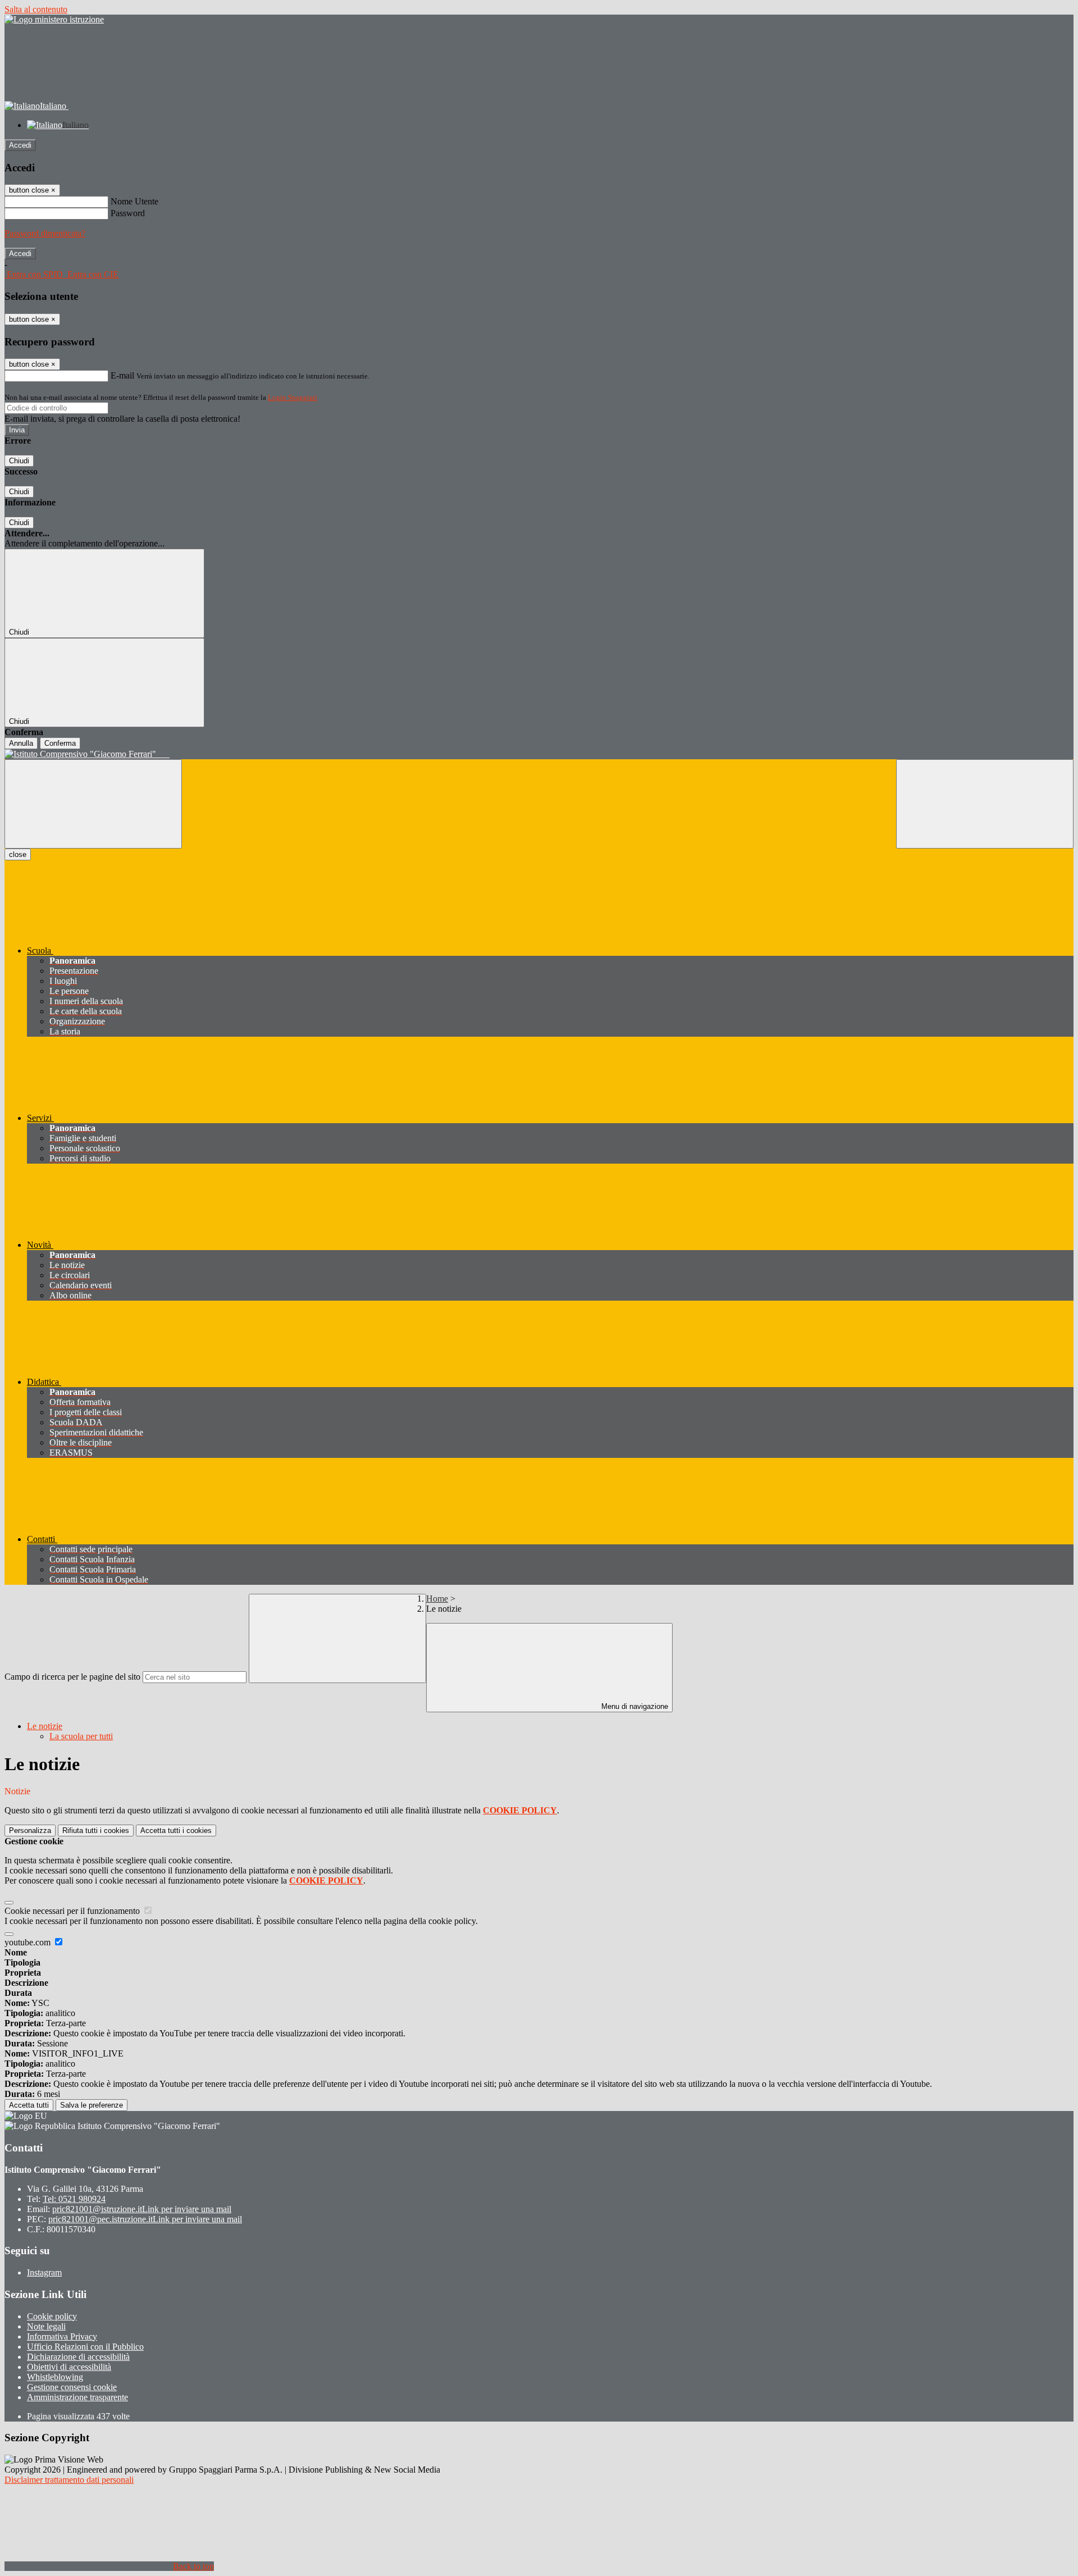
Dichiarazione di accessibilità (78, 2357)
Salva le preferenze (92, 2105)
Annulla (21, 743)
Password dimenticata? (45, 233)
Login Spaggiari (293, 397)
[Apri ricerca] (985, 804)
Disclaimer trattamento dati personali (69, 2480)
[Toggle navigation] (93, 804)
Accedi (20, 145)
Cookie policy (52, 2316)
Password (128, 213)
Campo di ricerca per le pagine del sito (72, 1677)
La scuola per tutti (81, 1736)
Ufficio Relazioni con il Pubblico (85, 2347)
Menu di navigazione (634, 1706)
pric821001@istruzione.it (142, 2209)
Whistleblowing (55, 2377)
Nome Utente (134, 201)
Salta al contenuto (36, 9)
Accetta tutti (176, 1830)
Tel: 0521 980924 (74, 2199)
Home (437, 1599)
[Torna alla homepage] (539, 754)
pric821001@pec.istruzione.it (145, 2219)
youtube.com (29, 1942)
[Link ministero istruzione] (54, 19)
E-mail (122, 375)
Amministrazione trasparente (77, 2397)
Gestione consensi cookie (72, 2387)
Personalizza (30, 1830)
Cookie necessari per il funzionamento (73, 1911)
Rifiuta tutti (96, 1830)
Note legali (46, 2326)
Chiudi (19, 461)
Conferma (60, 743)
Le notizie (45, 1726)
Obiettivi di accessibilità (69, 2367)
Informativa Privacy (62, 2336)
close (18, 854)
